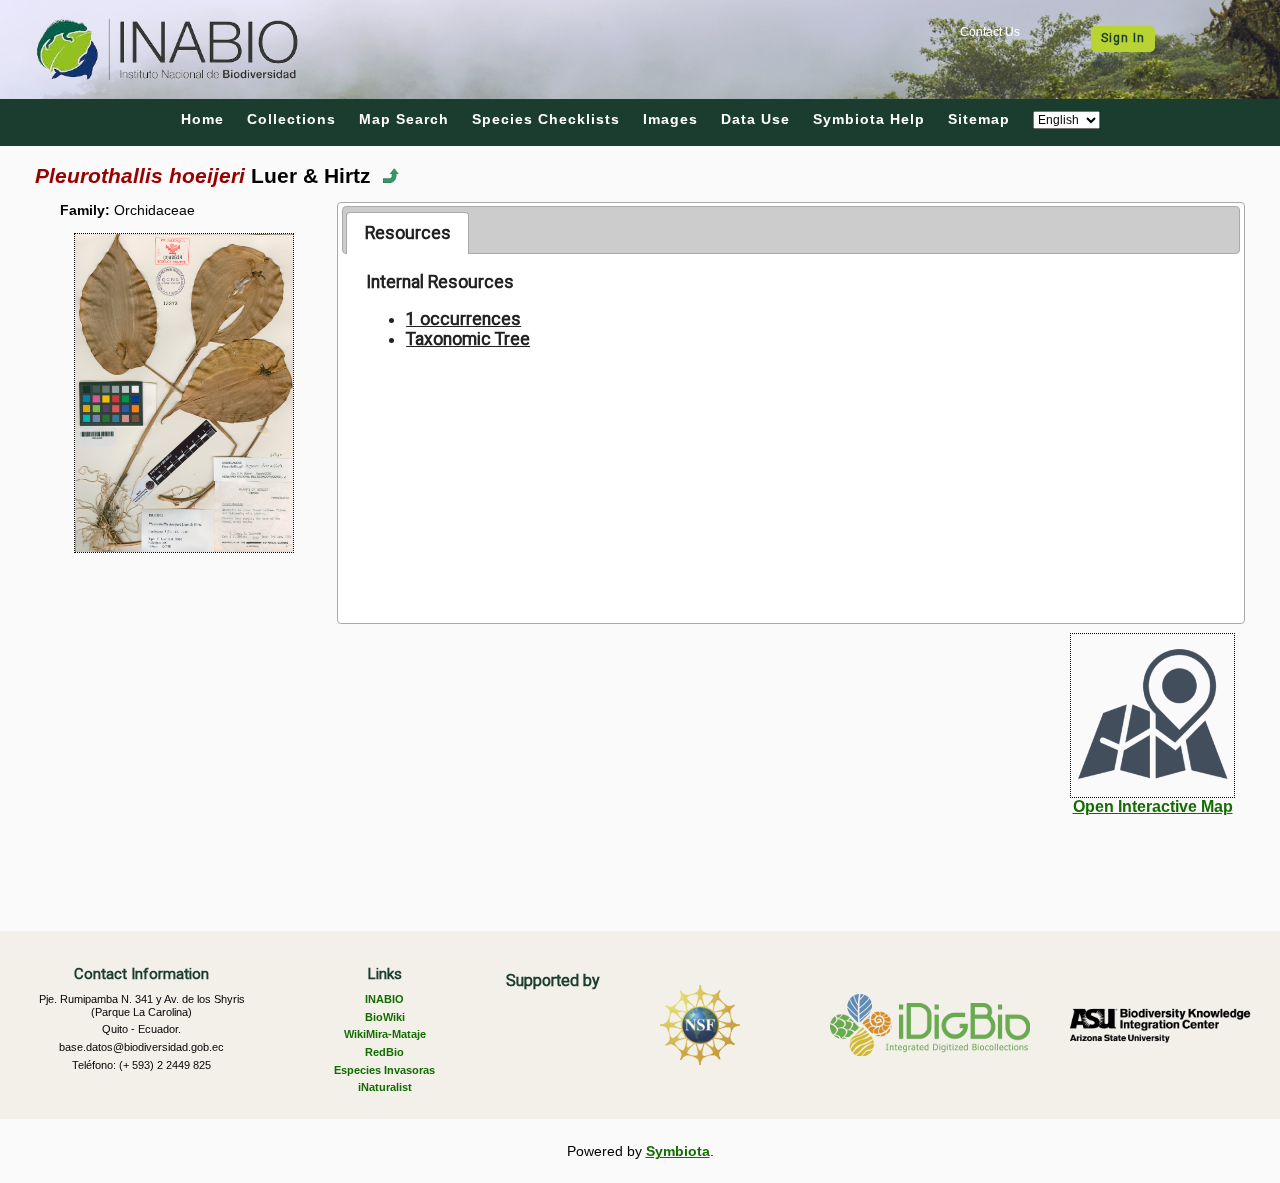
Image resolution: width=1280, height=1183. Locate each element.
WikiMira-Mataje (385, 1034)
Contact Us (990, 32)
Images (670, 119)
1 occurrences (463, 319)
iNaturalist (385, 1087)
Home (202, 119)
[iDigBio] (930, 1025)
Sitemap (979, 119)
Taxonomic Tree (468, 339)
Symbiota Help (869, 119)
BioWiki (385, 1017)
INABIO (384, 999)
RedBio (384, 1052)
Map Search (404, 119)
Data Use (755, 119)
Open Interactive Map (1153, 806)
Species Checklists (546, 119)
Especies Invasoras (384, 1070)
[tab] (407, 233)
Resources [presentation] (408, 233)
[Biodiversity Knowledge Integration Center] (1160, 1025)
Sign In (1123, 38)
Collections (291, 119)
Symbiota (678, 1151)
